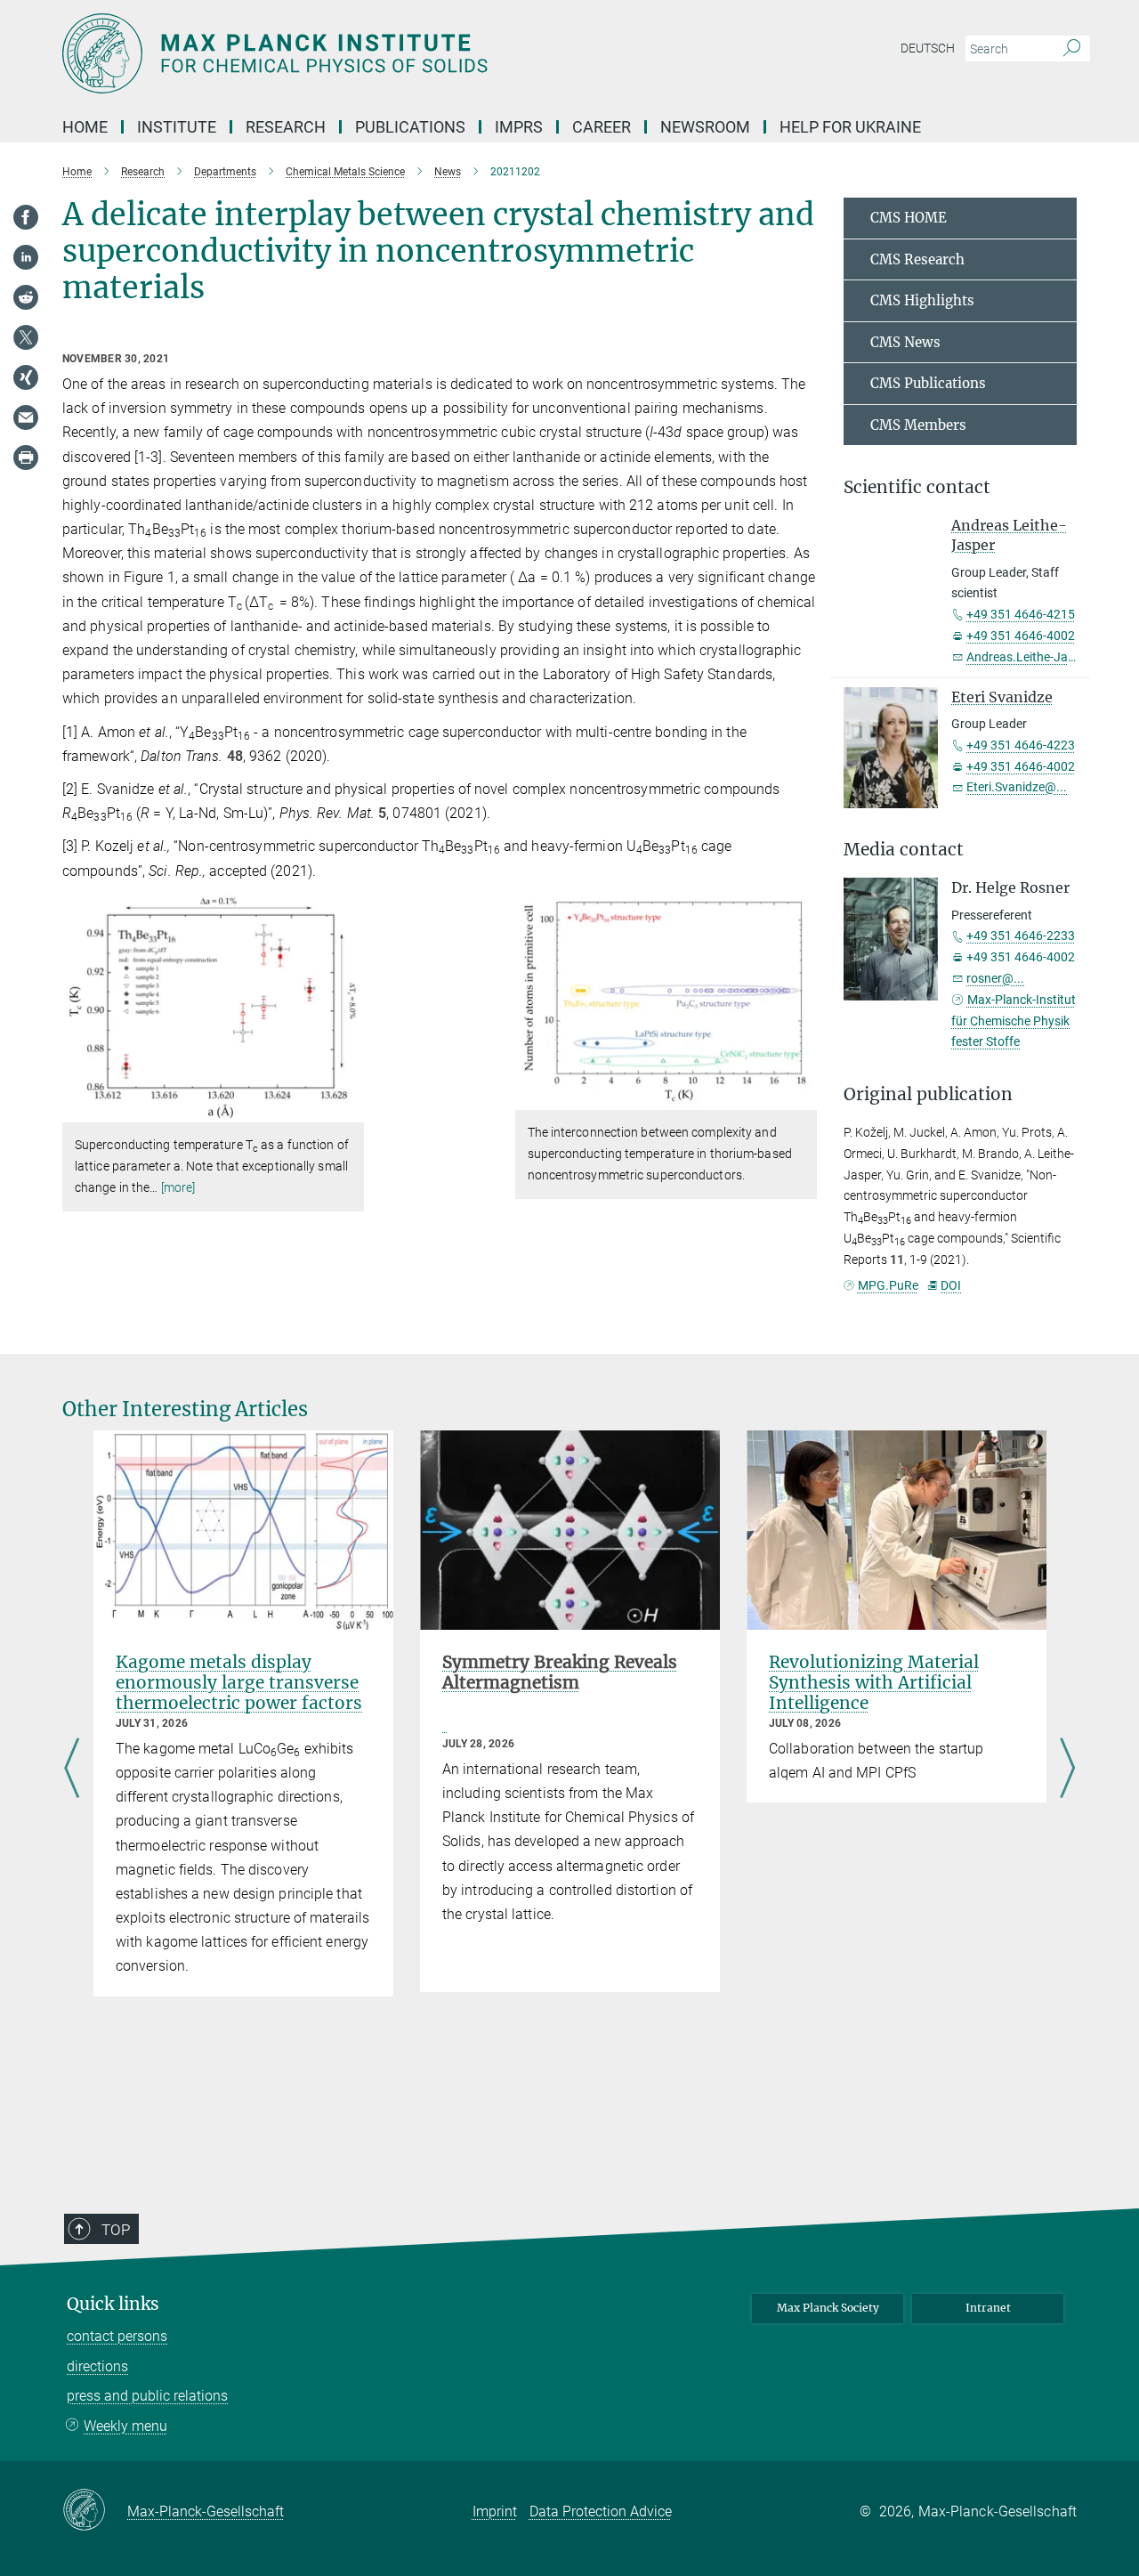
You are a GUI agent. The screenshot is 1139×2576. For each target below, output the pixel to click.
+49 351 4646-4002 (1021, 636)
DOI (951, 1285)
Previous (72, 1770)
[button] (348, 1110)
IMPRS (519, 127)
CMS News (905, 342)
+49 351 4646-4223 (1021, 745)
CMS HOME (909, 218)
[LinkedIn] (26, 257)
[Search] (1072, 49)
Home (85, 127)
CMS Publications (928, 383)
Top (116, 2230)
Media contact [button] (904, 850)
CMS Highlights (922, 300)
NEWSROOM (705, 127)
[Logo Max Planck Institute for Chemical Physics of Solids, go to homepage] (396, 53)
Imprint (495, 2511)
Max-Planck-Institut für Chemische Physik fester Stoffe (1013, 1021)
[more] (178, 1187)
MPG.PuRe (888, 1285)
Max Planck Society (828, 2308)
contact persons (117, 2336)
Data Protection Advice (601, 2511)
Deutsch (928, 48)
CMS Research (917, 259)
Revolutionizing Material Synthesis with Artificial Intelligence (874, 1682)
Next (1067, 1770)
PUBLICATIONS (410, 127)
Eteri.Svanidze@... (1017, 787)
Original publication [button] (928, 1094)
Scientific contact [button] (917, 487)
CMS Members (918, 425)
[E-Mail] (26, 417)
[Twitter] (26, 337)
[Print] (26, 458)
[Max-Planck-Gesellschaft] (95, 2511)
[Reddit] (26, 297)
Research (286, 127)
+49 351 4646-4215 (1021, 614)
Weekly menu (125, 2426)
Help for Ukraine (850, 127)
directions (97, 2366)
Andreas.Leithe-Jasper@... (1040, 657)
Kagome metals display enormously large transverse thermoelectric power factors (239, 1682)
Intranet (988, 2308)
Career (602, 127)
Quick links (113, 2304)
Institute (177, 127)
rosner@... (995, 978)
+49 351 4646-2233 (1021, 936)
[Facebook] (26, 217)
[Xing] (26, 377)
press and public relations (147, 2396)
